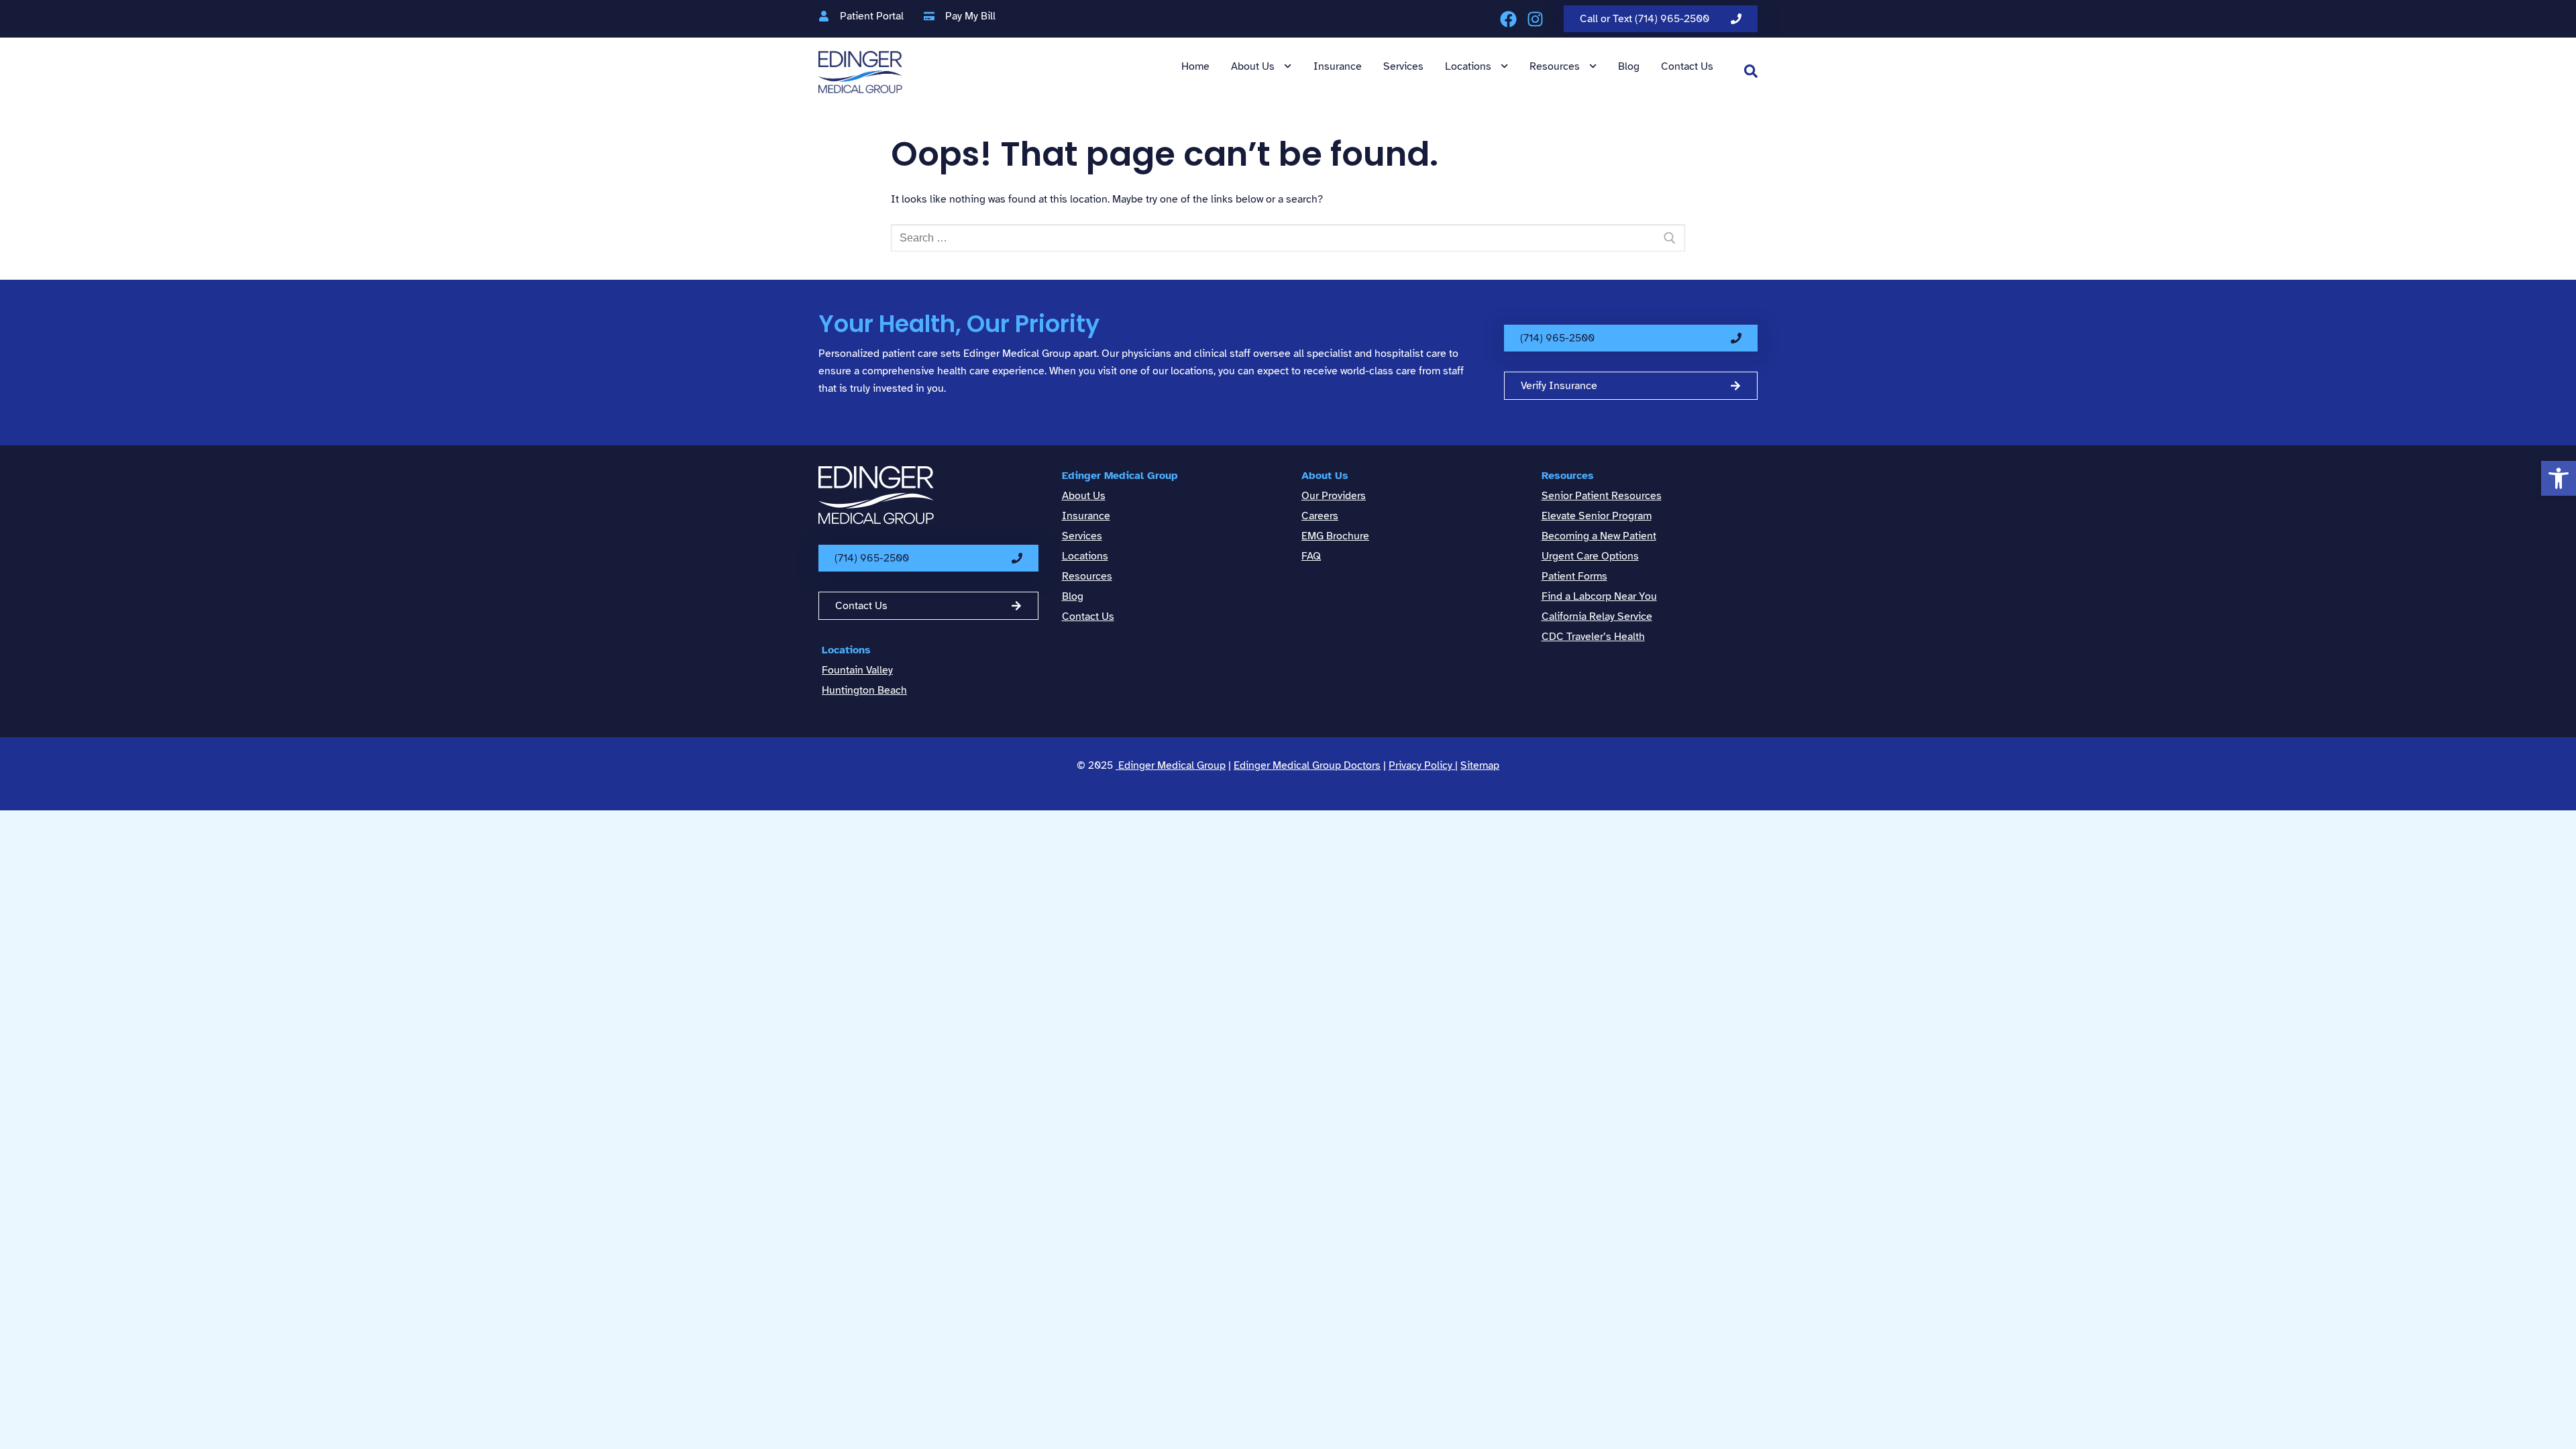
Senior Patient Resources (1602, 496)
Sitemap (1480, 765)
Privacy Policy (1422, 765)
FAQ (1311, 556)
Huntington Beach (864, 690)
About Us (1253, 66)
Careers (1320, 516)
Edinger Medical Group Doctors (1307, 765)
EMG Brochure (1335, 536)
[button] (2559, 478)
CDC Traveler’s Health (1593, 637)
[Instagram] (1535, 19)
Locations (1468, 66)
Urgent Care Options (1590, 556)
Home (1195, 66)
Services (1403, 66)
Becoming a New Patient (1599, 536)
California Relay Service (1597, 616)
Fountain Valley (857, 670)
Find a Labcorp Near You (1599, 596)
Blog (1629, 66)
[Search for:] (1288, 238)
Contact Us (1687, 66)
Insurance (1338, 66)
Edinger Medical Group (1120, 476)
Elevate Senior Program (1597, 516)
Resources (1555, 66)
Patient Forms (1574, 576)
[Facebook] (1508, 19)
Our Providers (1334, 496)
